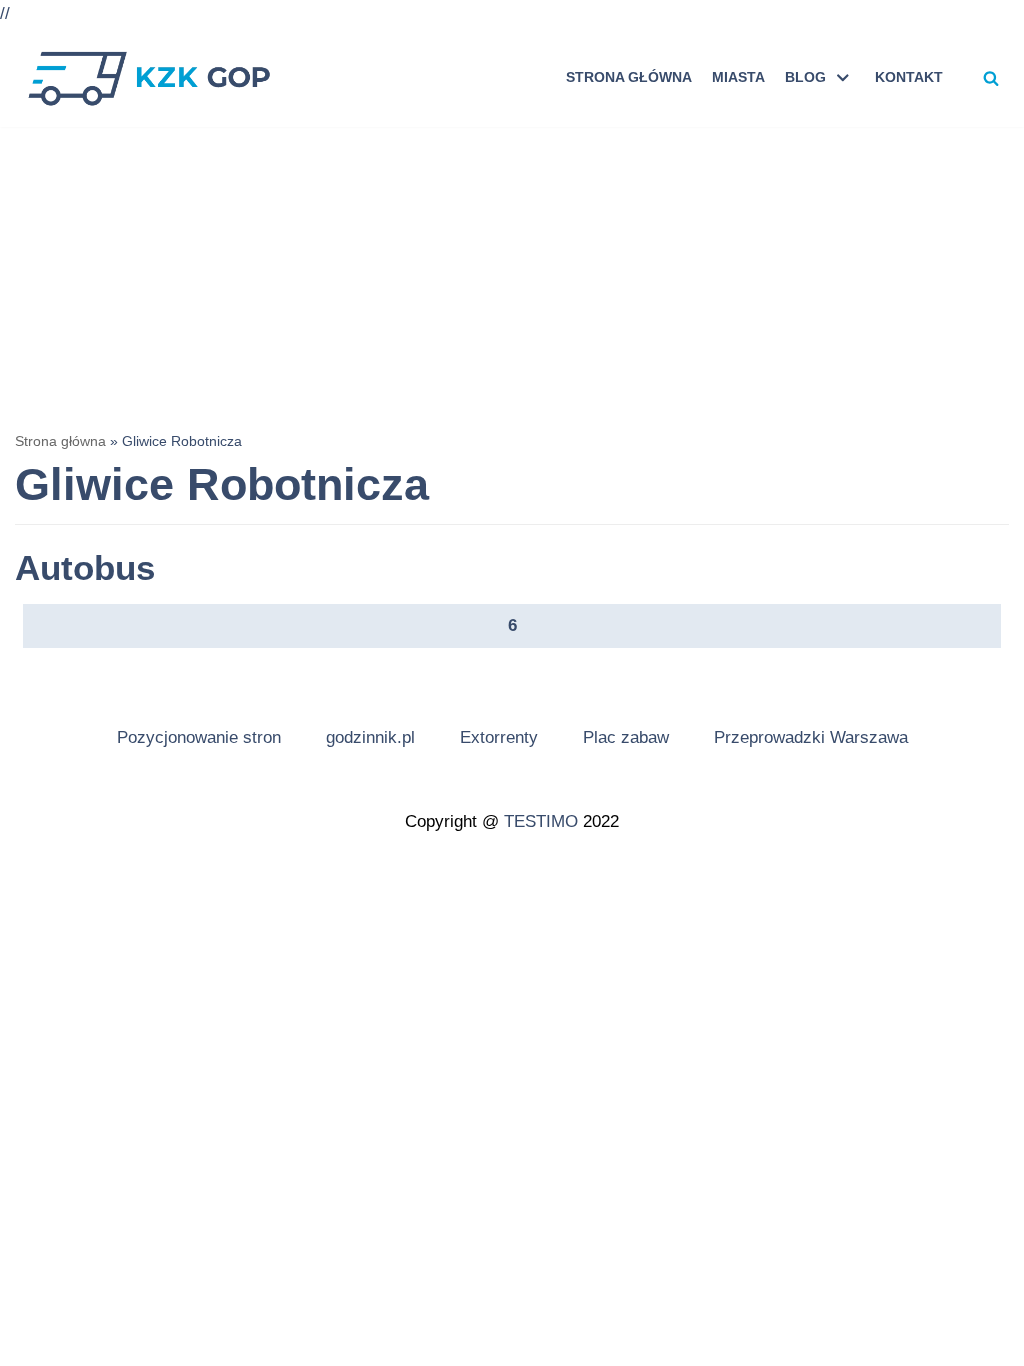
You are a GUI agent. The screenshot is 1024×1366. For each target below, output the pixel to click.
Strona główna (629, 77)
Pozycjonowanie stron (199, 737)
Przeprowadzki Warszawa (811, 737)
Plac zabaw (626, 737)
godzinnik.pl (370, 737)
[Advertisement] (512, 277)
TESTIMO (541, 821)
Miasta (738, 77)
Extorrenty (499, 737)
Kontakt (909, 77)
